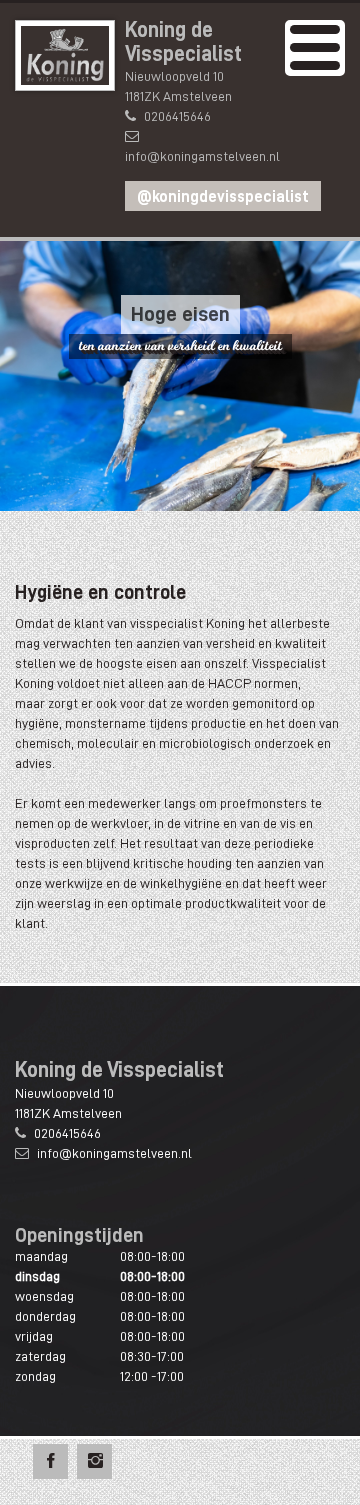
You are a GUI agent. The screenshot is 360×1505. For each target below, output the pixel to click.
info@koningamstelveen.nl (202, 156)
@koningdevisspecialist (223, 197)
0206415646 (177, 116)
